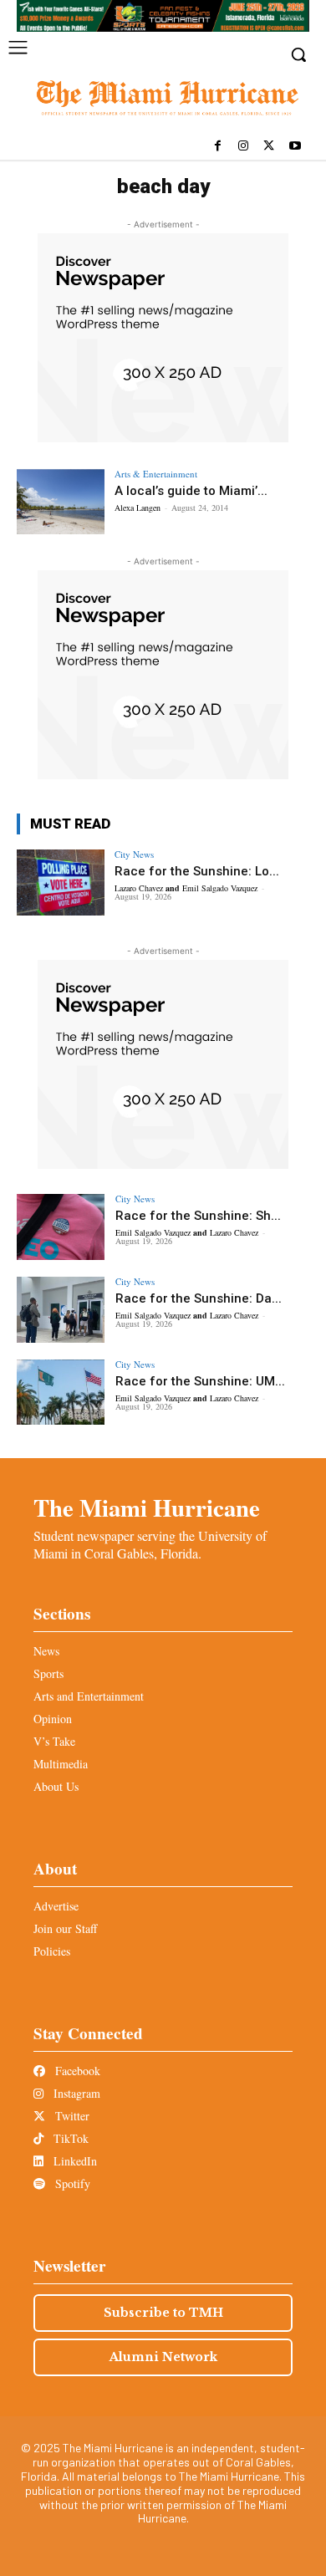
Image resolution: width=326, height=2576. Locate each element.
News (46, 1651)
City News (134, 854)
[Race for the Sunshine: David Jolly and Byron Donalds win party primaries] (61, 1310)
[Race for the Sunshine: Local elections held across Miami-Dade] (61, 882)
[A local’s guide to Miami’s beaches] (61, 502)
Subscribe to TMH (163, 2313)
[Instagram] (244, 147)
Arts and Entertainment (89, 1696)
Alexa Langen (138, 508)
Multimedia (61, 1764)
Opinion (53, 1719)
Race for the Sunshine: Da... (199, 1298)
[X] (269, 147)
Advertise (56, 1906)
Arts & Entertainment (156, 474)
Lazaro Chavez (139, 888)
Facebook (76, 2071)
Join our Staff (65, 1928)
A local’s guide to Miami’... (191, 491)
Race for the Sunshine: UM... (200, 1381)
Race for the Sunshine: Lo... (197, 871)
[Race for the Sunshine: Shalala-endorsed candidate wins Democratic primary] (61, 1227)
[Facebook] (218, 147)
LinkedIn (74, 2161)
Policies (52, 1951)
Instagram (75, 2093)
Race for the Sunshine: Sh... (198, 1216)
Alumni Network (163, 2357)
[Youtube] (295, 147)
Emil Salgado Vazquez (220, 888)
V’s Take (54, 1741)
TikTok (69, 2138)
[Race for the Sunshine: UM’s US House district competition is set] (61, 1393)
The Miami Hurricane (147, 1507)
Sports (48, 1673)
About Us (56, 1786)
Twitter (71, 2116)
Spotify (71, 2183)
